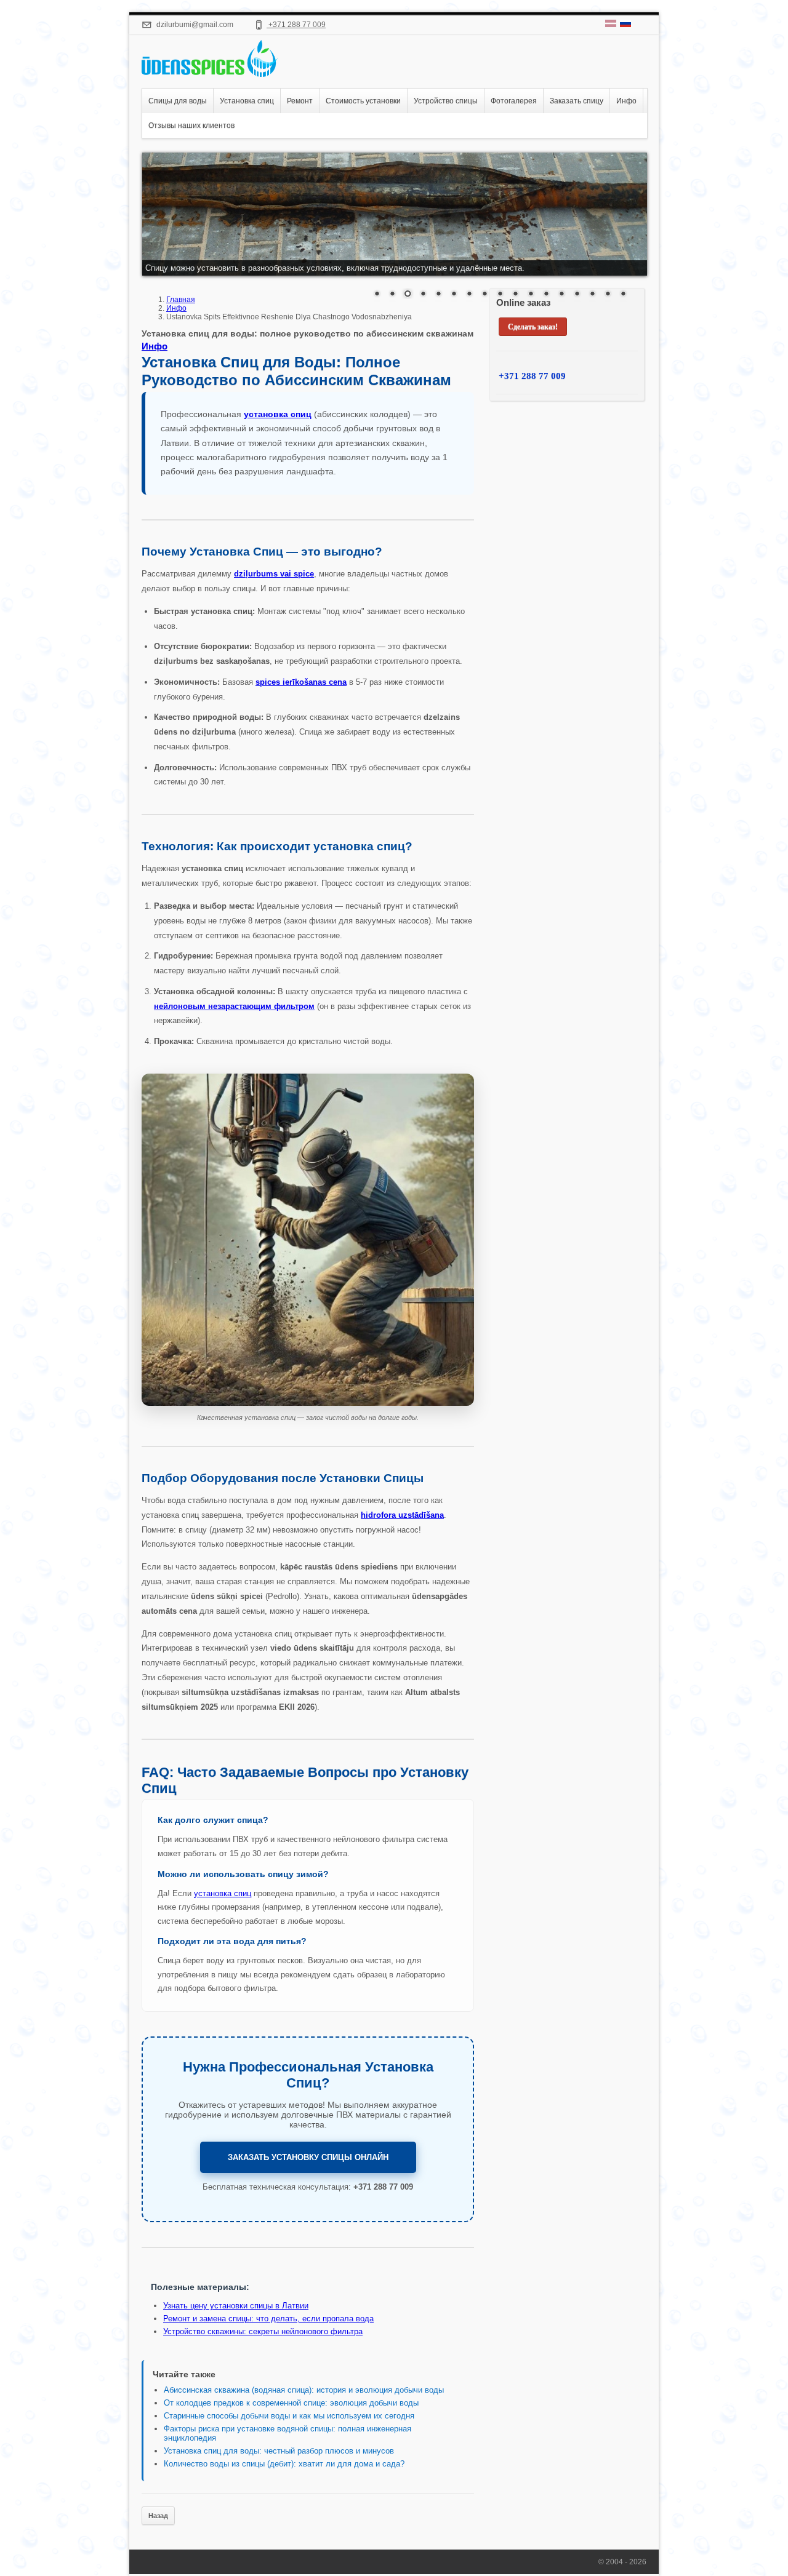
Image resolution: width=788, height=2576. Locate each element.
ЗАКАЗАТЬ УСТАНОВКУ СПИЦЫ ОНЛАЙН (308, 2157)
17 (623, 295)
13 (561, 295)
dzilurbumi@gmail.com (194, 25)
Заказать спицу (577, 101)
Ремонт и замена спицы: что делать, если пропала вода (268, 2319)
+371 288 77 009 (296, 25)
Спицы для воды (178, 101)
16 (608, 295)
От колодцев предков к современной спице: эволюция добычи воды (291, 2403)
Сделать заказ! (533, 327)
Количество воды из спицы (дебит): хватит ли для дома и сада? (284, 2464)
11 (531, 295)
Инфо (626, 101)
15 (592, 295)
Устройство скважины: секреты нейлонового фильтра (263, 2331)
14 (577, 295)
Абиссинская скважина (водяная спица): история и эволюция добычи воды (304, 2390)
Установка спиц (247, 101)
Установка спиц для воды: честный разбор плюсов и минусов (279, 2451)
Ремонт (300, 101)
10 (515, 295)
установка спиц (223, 1893)
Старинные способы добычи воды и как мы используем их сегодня (289, 2416)
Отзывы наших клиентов (191, 126)
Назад (158, 2516)
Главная (181, 300)
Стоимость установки (363, 101)
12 (546, 295)
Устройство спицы (446, 101)
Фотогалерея (514, 101)
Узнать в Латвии (236, 2306)
